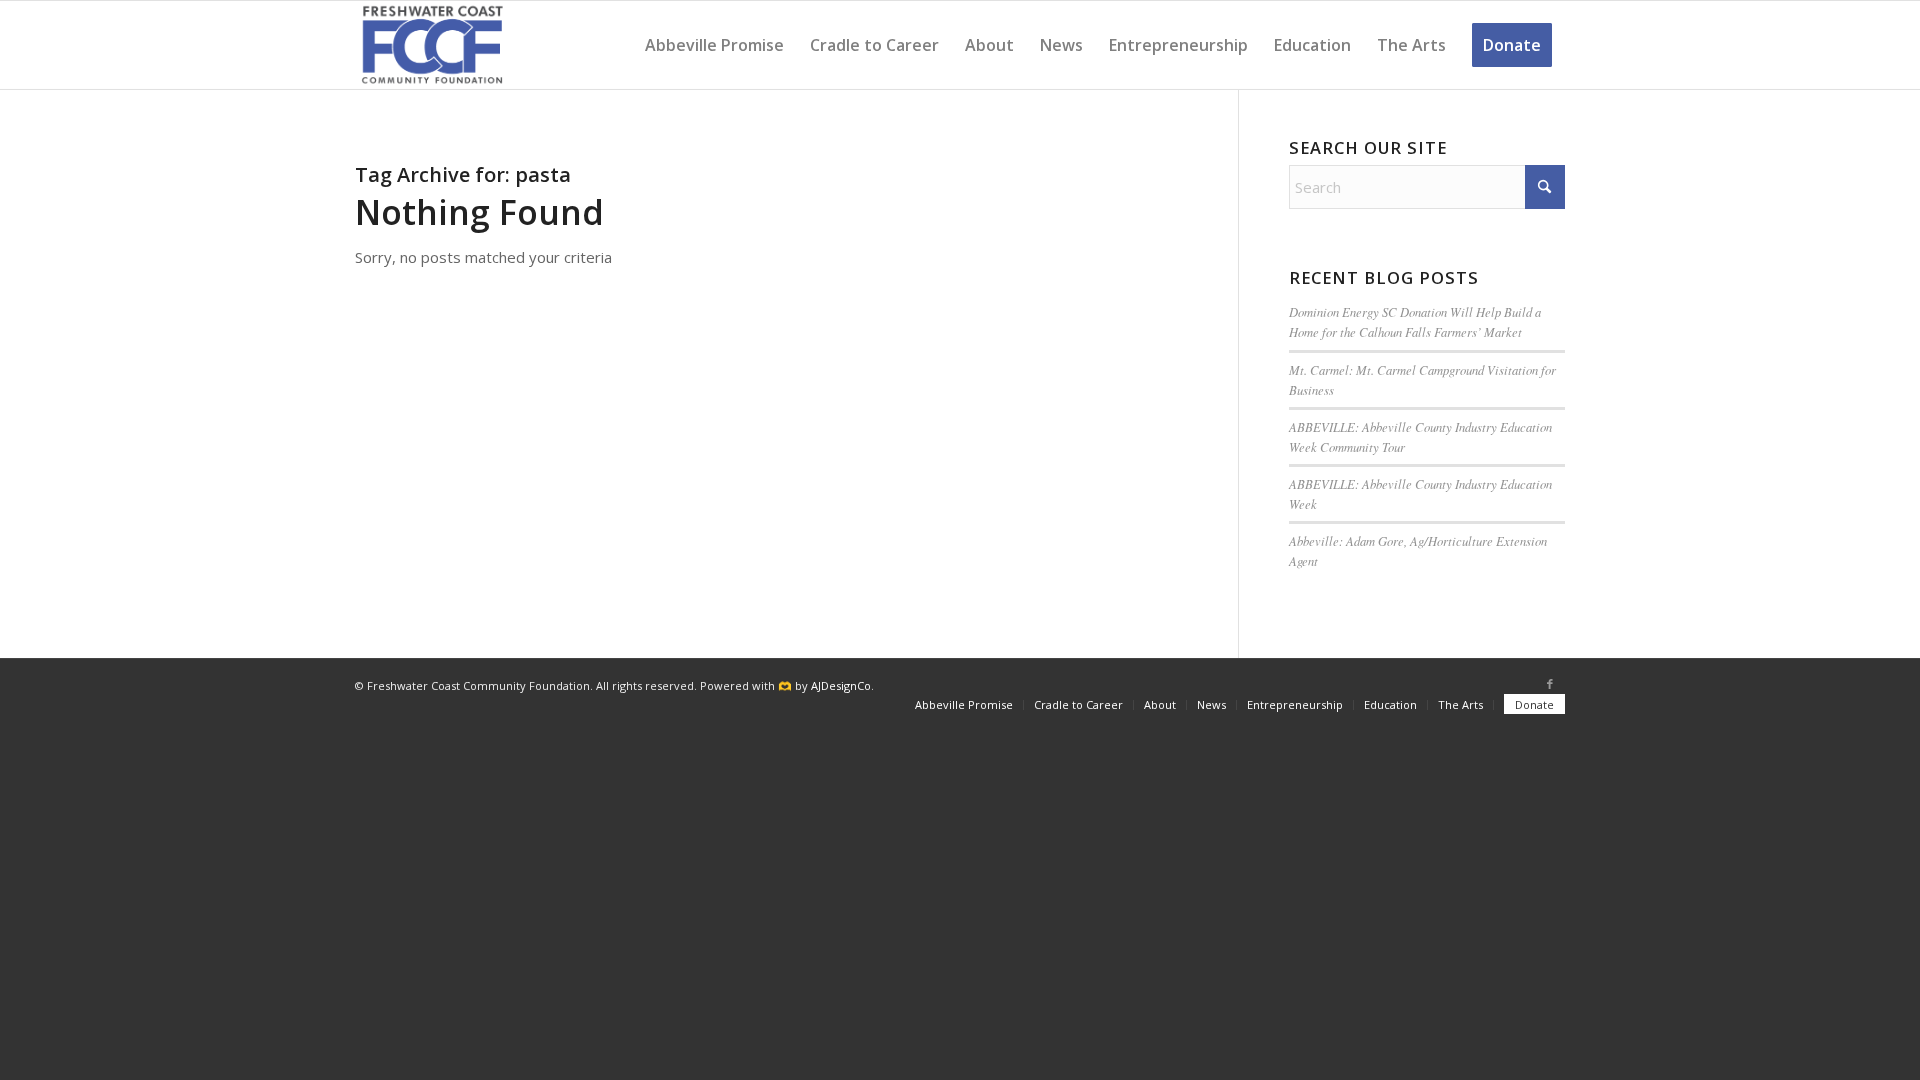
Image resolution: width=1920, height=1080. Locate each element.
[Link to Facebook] (1550, 684)
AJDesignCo (841, 685)
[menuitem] (714, 45)
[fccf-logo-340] (432, 45)
